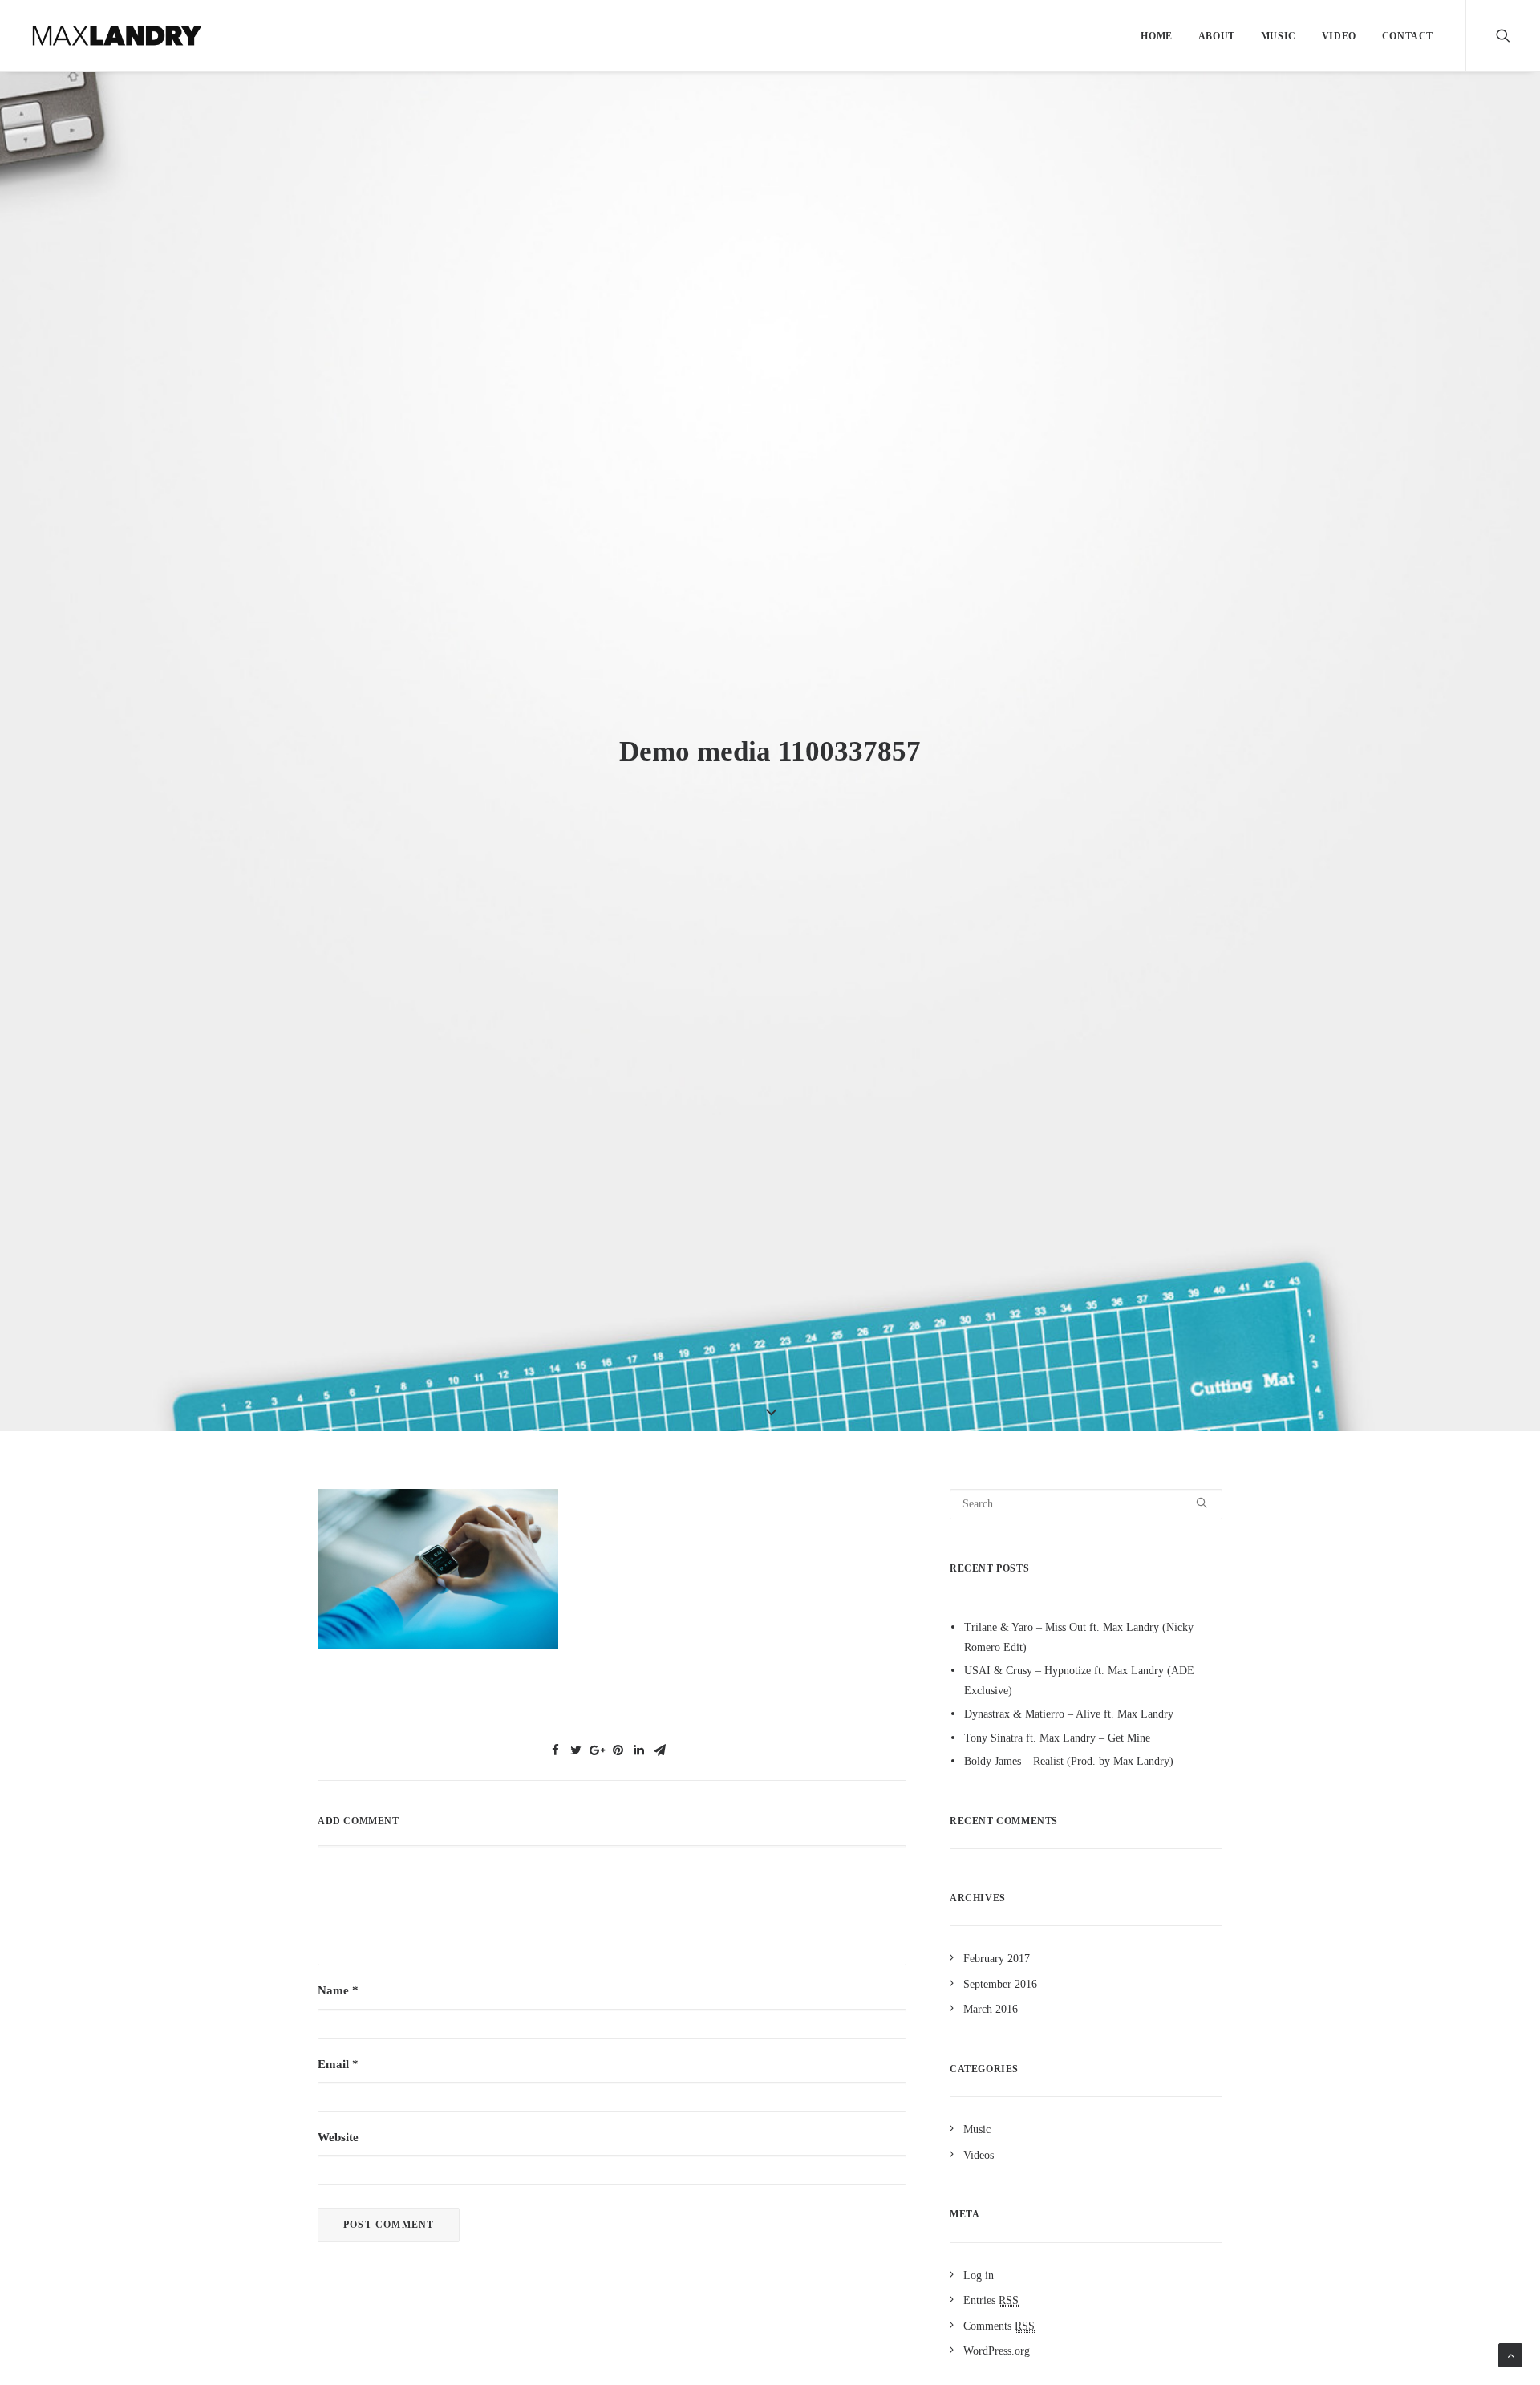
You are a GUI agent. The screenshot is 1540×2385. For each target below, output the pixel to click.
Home (1156, 36)
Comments (999, 2326)
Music (1279, 36)
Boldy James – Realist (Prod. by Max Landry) (1069, 1761)
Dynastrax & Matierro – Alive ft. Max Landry (1069, 1714)
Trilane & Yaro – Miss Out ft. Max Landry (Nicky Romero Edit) (1079, 1637)
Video (1339, 36)
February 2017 (997, 1959)
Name (338, 1990)
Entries (991, 2300)
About (1217, 36)
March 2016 (991, 2009)
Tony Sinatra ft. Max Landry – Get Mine (1057, 1738)
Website (338, 2137)
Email (338, 2064)
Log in (979, 2275)
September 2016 (1000, 1984)
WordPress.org (997, 2351)
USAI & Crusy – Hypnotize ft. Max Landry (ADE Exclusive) (1079, 1681)
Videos (979, 2155)
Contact (1408, 36)
